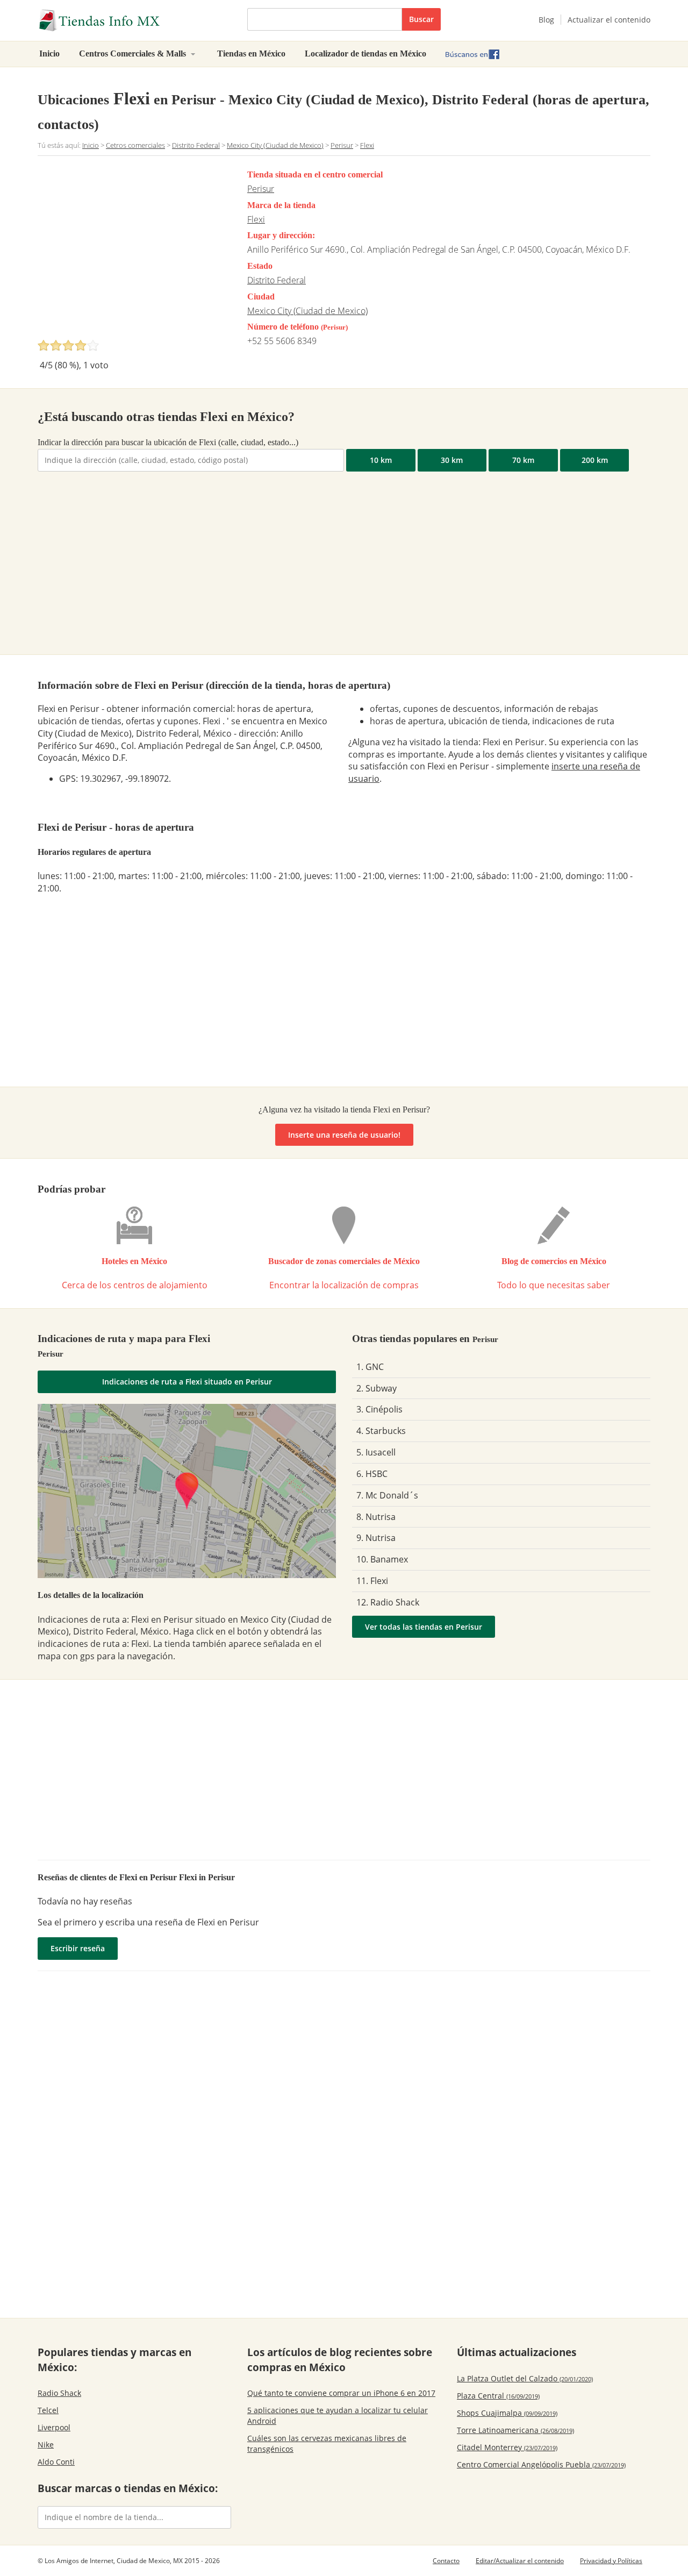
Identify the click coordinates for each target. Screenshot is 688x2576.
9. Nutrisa (376, 1538)
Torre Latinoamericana (515, 2430)
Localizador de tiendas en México (365, 53)
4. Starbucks (381, 1431)
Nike (46, 2445)
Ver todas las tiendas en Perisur (424, 1627)
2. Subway (377, 1388)
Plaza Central (498, 2396)
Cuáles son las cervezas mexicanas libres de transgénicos (327, 2443)
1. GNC (370, 1367)
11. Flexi (372, 1581)
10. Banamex (382, 1559)
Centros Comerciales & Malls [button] (134, 53)
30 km (452, 460)
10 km (381, 460)
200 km (595, 460)
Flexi (256, 219)
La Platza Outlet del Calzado (525, 2378)
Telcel (48, 2410)
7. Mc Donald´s (387, 1495)
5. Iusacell (376, 1452)
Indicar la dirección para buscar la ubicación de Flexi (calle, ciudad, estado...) (168, 442)
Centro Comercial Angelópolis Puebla (541, 2464)
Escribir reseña (78, 1948)
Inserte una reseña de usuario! (344, 1135)
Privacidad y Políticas (611, 2561)
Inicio (49, 53)
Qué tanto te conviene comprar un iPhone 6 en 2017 (341, 2393)
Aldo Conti (56, 2462)
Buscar (421, 19)
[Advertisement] (128, 251)
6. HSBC (372, 1474)
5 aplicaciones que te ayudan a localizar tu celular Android (338, 2416)
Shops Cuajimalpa (507, 2413)
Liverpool (54, 2427)
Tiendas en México (251, 53)
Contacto (446, 2561)
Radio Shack (59, 2393)
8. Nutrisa (376, 1517)
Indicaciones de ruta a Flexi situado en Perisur (187, 1382)
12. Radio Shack (388, 1602)
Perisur (261, 189)
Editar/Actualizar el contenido (520, 2561)
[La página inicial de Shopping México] (134, 20)
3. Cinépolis (379, 1409)
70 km (523, 460)
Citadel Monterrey (507, 2447)
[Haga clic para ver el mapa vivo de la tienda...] (187, 1491)
